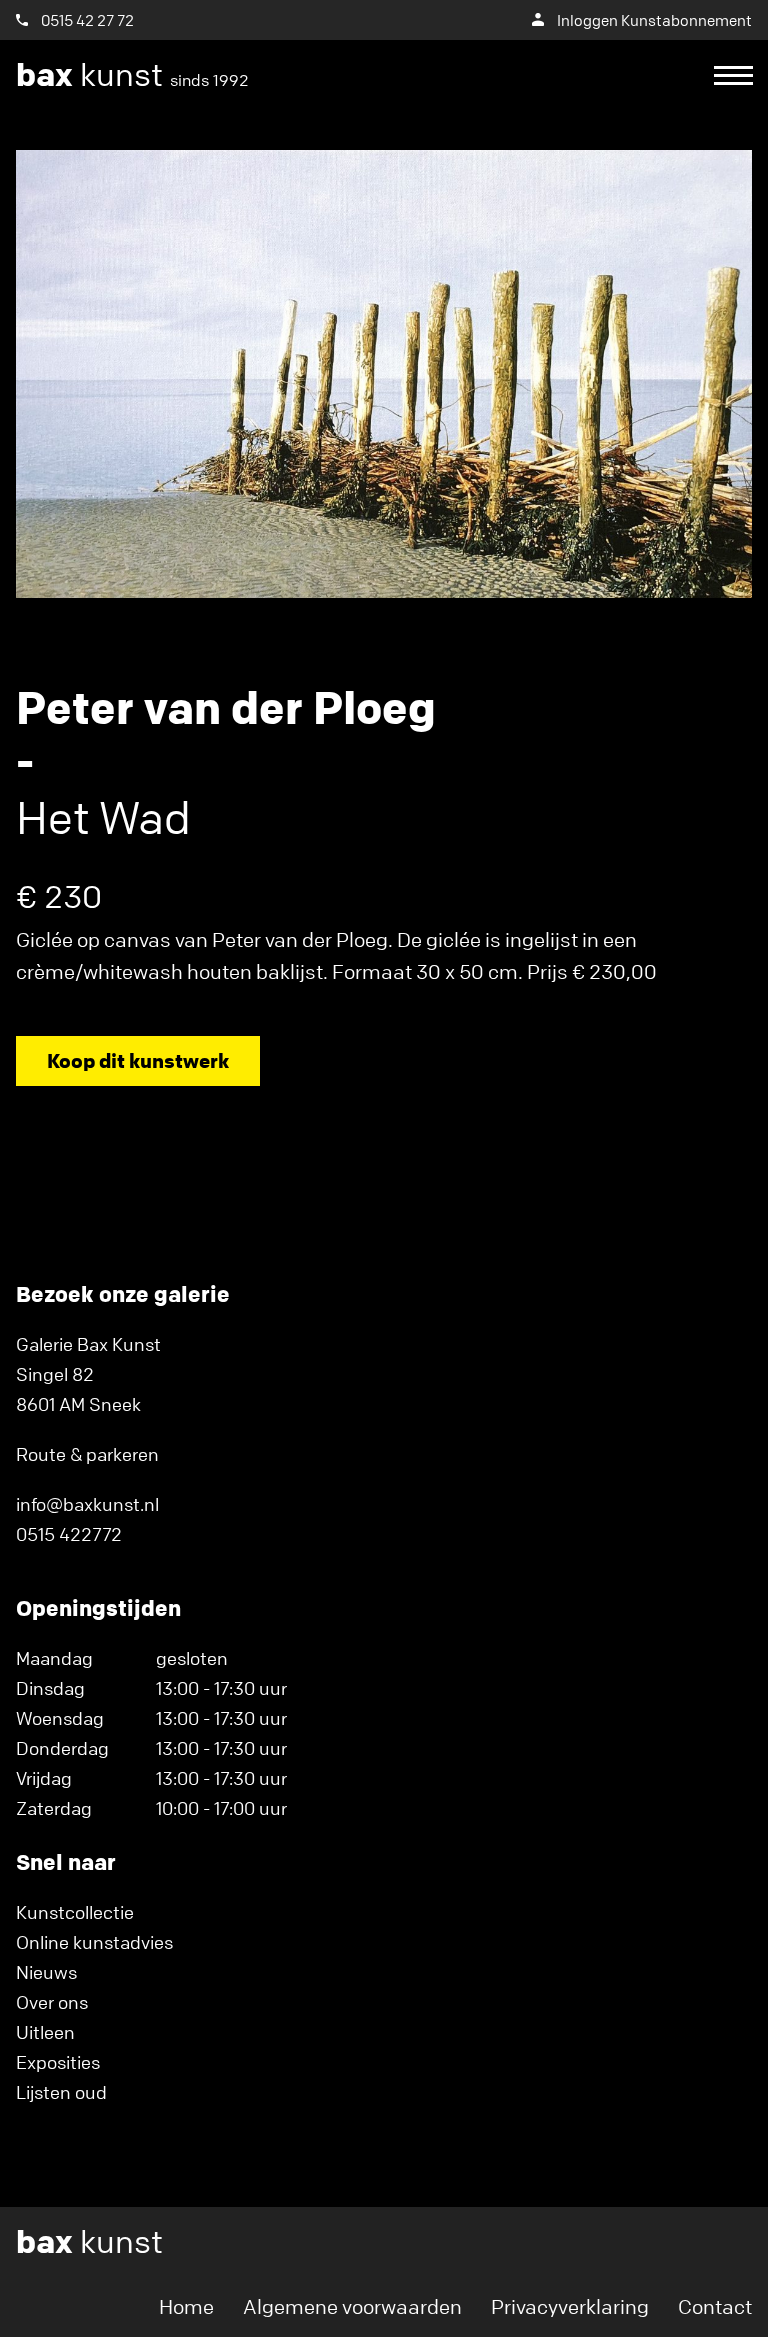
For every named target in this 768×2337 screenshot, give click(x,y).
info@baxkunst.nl (87, 1504)
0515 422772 (69, 1534)
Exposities (58, 2062)
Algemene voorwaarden (352, 2306)
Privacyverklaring (570, 2306)
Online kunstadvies (94, 1942)
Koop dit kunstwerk (138, 1060)
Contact (715, 2306)
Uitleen (45, 2032)
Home (186, 2306)
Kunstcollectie (75, 1912)
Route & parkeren (87, 1454)
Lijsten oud (61, 2092)
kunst (132, 75)
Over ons (52, 2002)
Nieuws (46, 1972)
